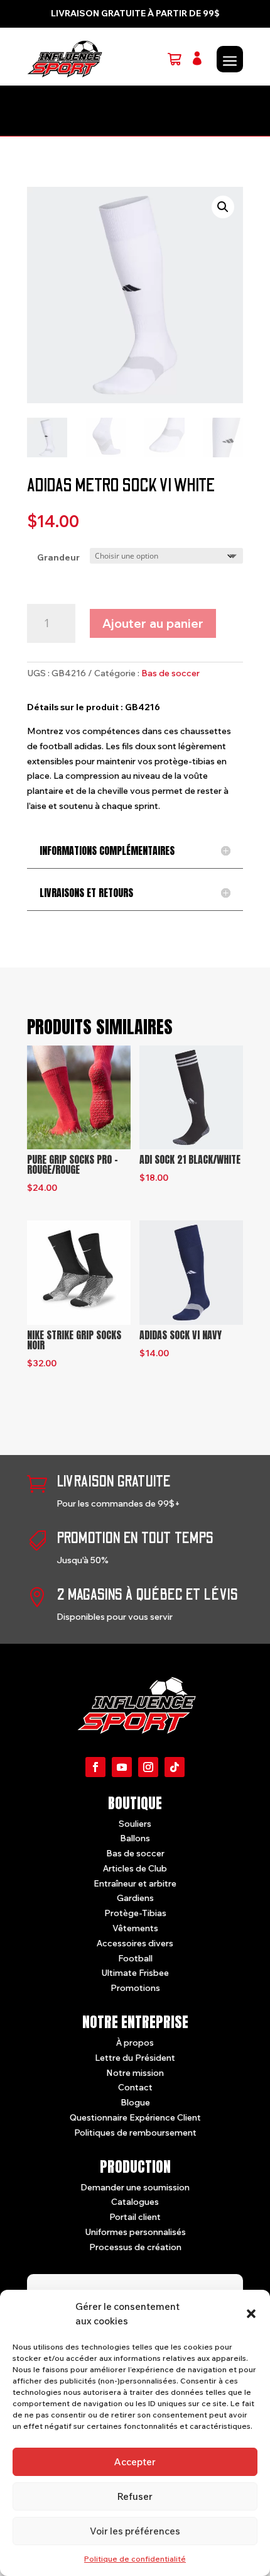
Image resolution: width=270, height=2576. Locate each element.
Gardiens (135, 1898)
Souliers (135, 1824)
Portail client (135, 2217)
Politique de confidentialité (135, 2559)
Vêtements (135, 1928)
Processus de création (135, 2247)
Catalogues (135, 2202)
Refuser (135, 2496)
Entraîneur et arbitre (135, 1883)
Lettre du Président (135, 2058)
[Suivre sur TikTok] (175, 1767)
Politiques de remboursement (135, 2133)
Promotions (135, 1988)
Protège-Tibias (135, 1913)
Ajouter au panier (153, 623)
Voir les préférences (135, 2531)
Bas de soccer (170, 673)
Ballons (135, 1838)
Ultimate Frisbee (135, 1973)
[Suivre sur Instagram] (148, 1767)
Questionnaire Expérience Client (135, 2117)
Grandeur (58, 557)
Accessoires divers (135, 1943)
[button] (251, 2314)
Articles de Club (135, 1868)
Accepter (135, 2462)
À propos (135, 2043)
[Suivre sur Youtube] (122, 1767)
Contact (135, 2087)
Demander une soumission (135, 2187)
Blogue (135, 2102)
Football (135, 1958)
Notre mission (135, 2073)
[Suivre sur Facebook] (95, 1767)
